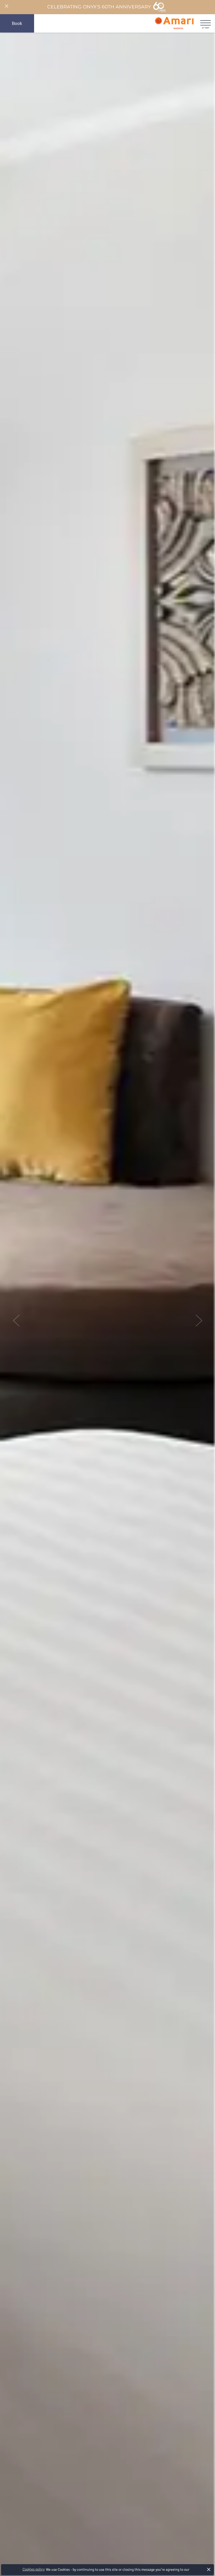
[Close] (6, 6)
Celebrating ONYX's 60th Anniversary (99, 7)
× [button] (209, 2569)
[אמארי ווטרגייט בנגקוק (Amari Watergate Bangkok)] (174, 23)
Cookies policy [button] (34, 2569)
